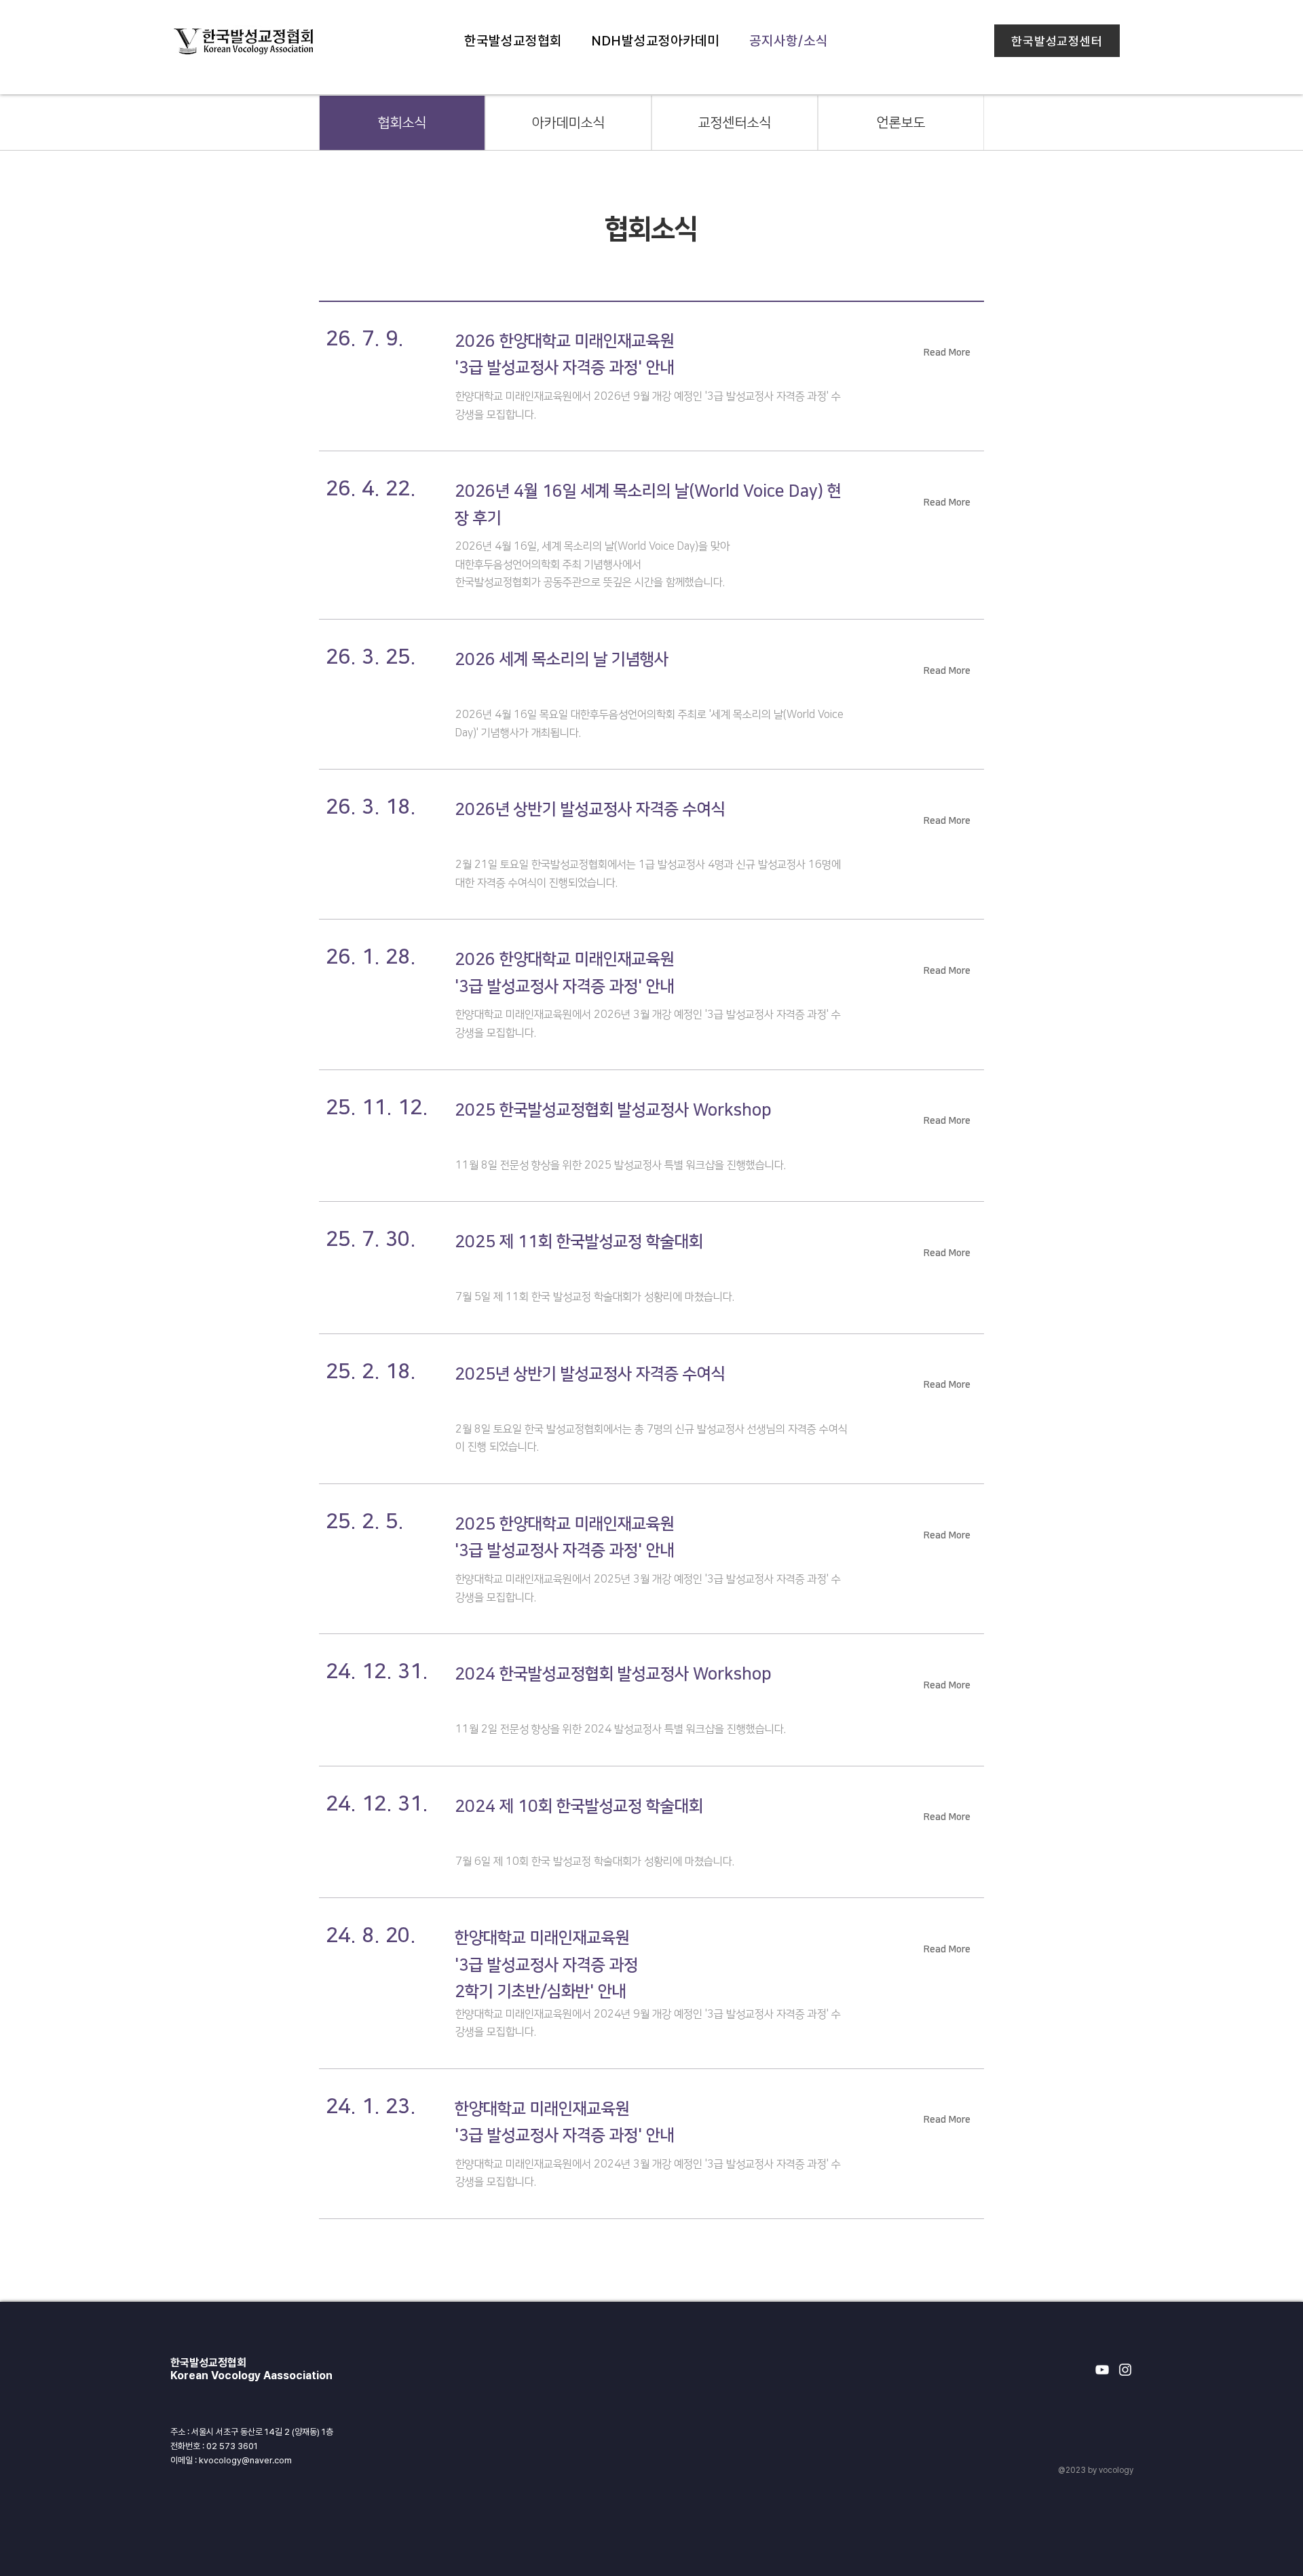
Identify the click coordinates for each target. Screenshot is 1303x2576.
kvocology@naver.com (245, 2460)
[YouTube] (1102, 2370)
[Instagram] (1125, 2370)
